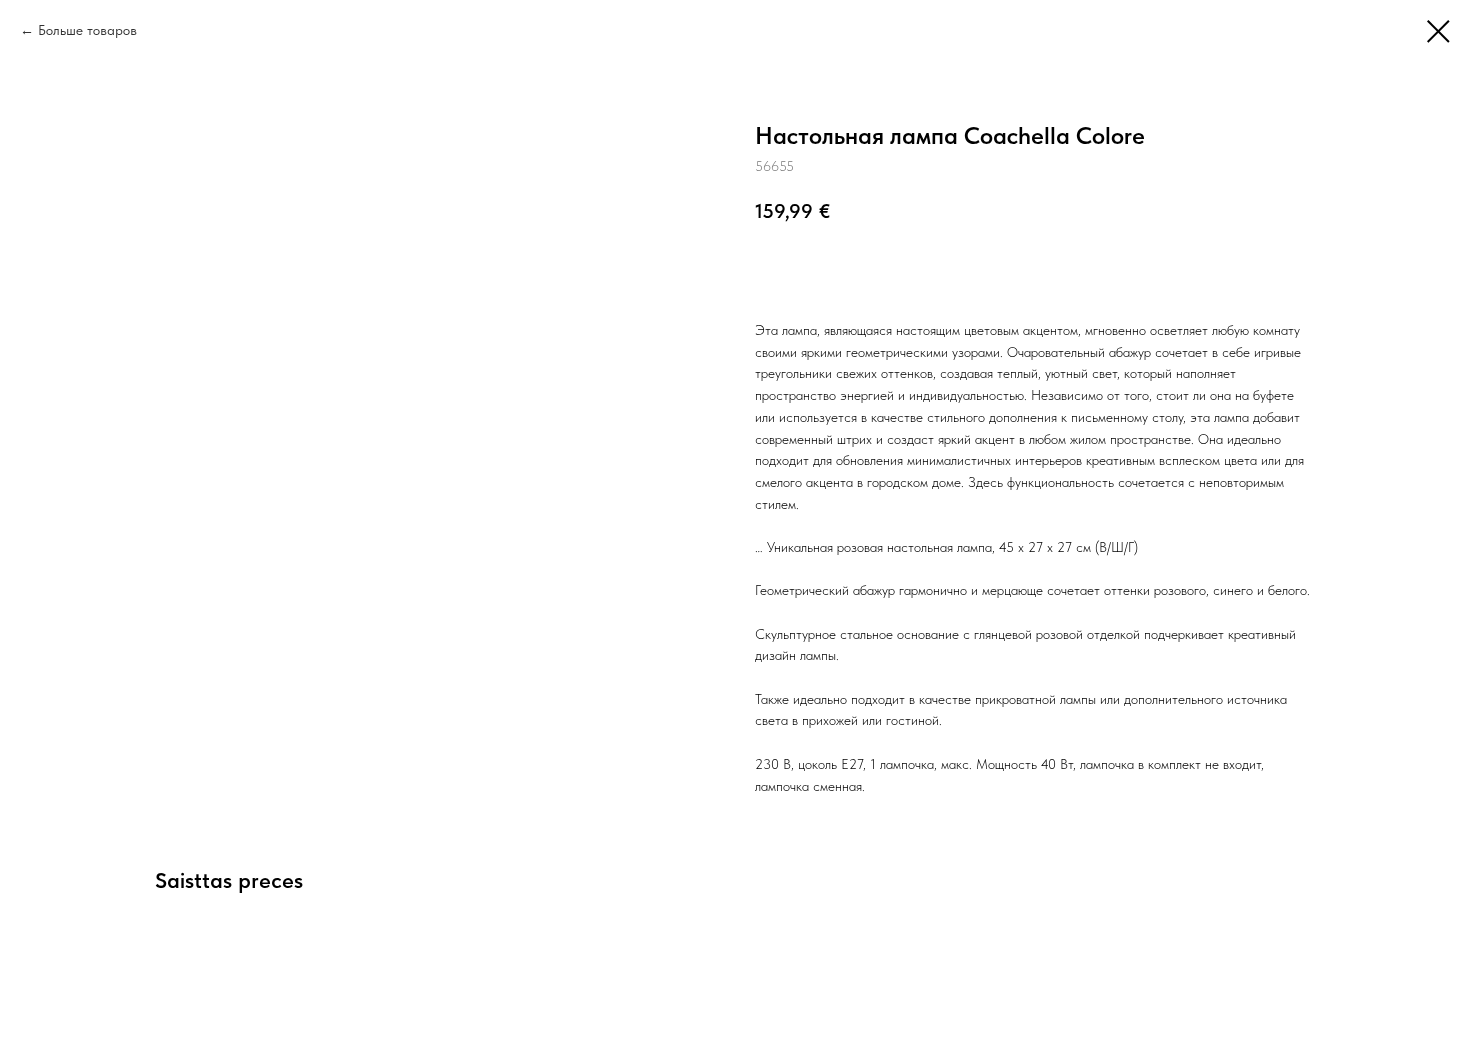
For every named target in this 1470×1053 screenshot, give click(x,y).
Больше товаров (87, 30)
